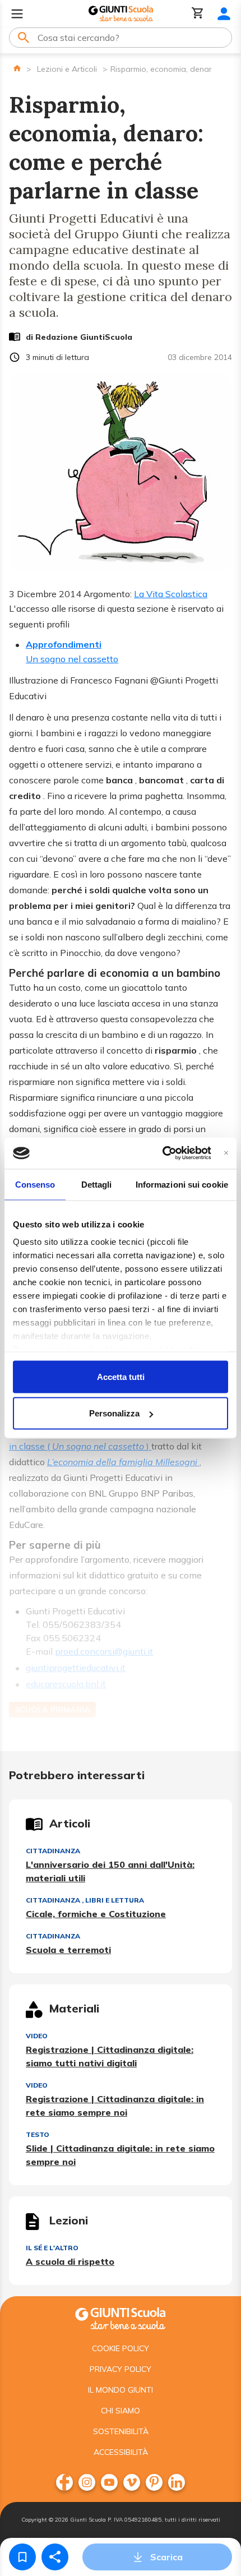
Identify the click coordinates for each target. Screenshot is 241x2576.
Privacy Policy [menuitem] (121, 2369)
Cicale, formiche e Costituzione (96, 1914)
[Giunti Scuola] (121, 14)
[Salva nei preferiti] (22, 2557)
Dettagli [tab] (97, 1184)
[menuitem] (64, 2482)
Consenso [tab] (35, 1184)
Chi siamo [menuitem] (121, 2411)
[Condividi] (55, 2557)
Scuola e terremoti (68, 1950)
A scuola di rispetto (70, 2261)
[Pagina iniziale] (17, 68)
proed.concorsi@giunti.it (104, 1651)
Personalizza (114, 1413)
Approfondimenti (64, 644)
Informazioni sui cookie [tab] (182, 1184)
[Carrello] (198, 14)
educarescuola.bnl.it (66, 1684)
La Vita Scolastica (171, 594)
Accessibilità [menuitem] (121, 2452)
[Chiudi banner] (226, 1153)
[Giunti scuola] (121, 2317)
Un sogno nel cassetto (72, 659)
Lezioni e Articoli (67, 69)
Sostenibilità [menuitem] (121, 2431)
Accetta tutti (121, 1376)
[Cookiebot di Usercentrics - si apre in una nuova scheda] (162, 1153)
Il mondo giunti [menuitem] (121, 2390)
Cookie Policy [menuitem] (121, 2348)
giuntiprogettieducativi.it (76, 1668)
